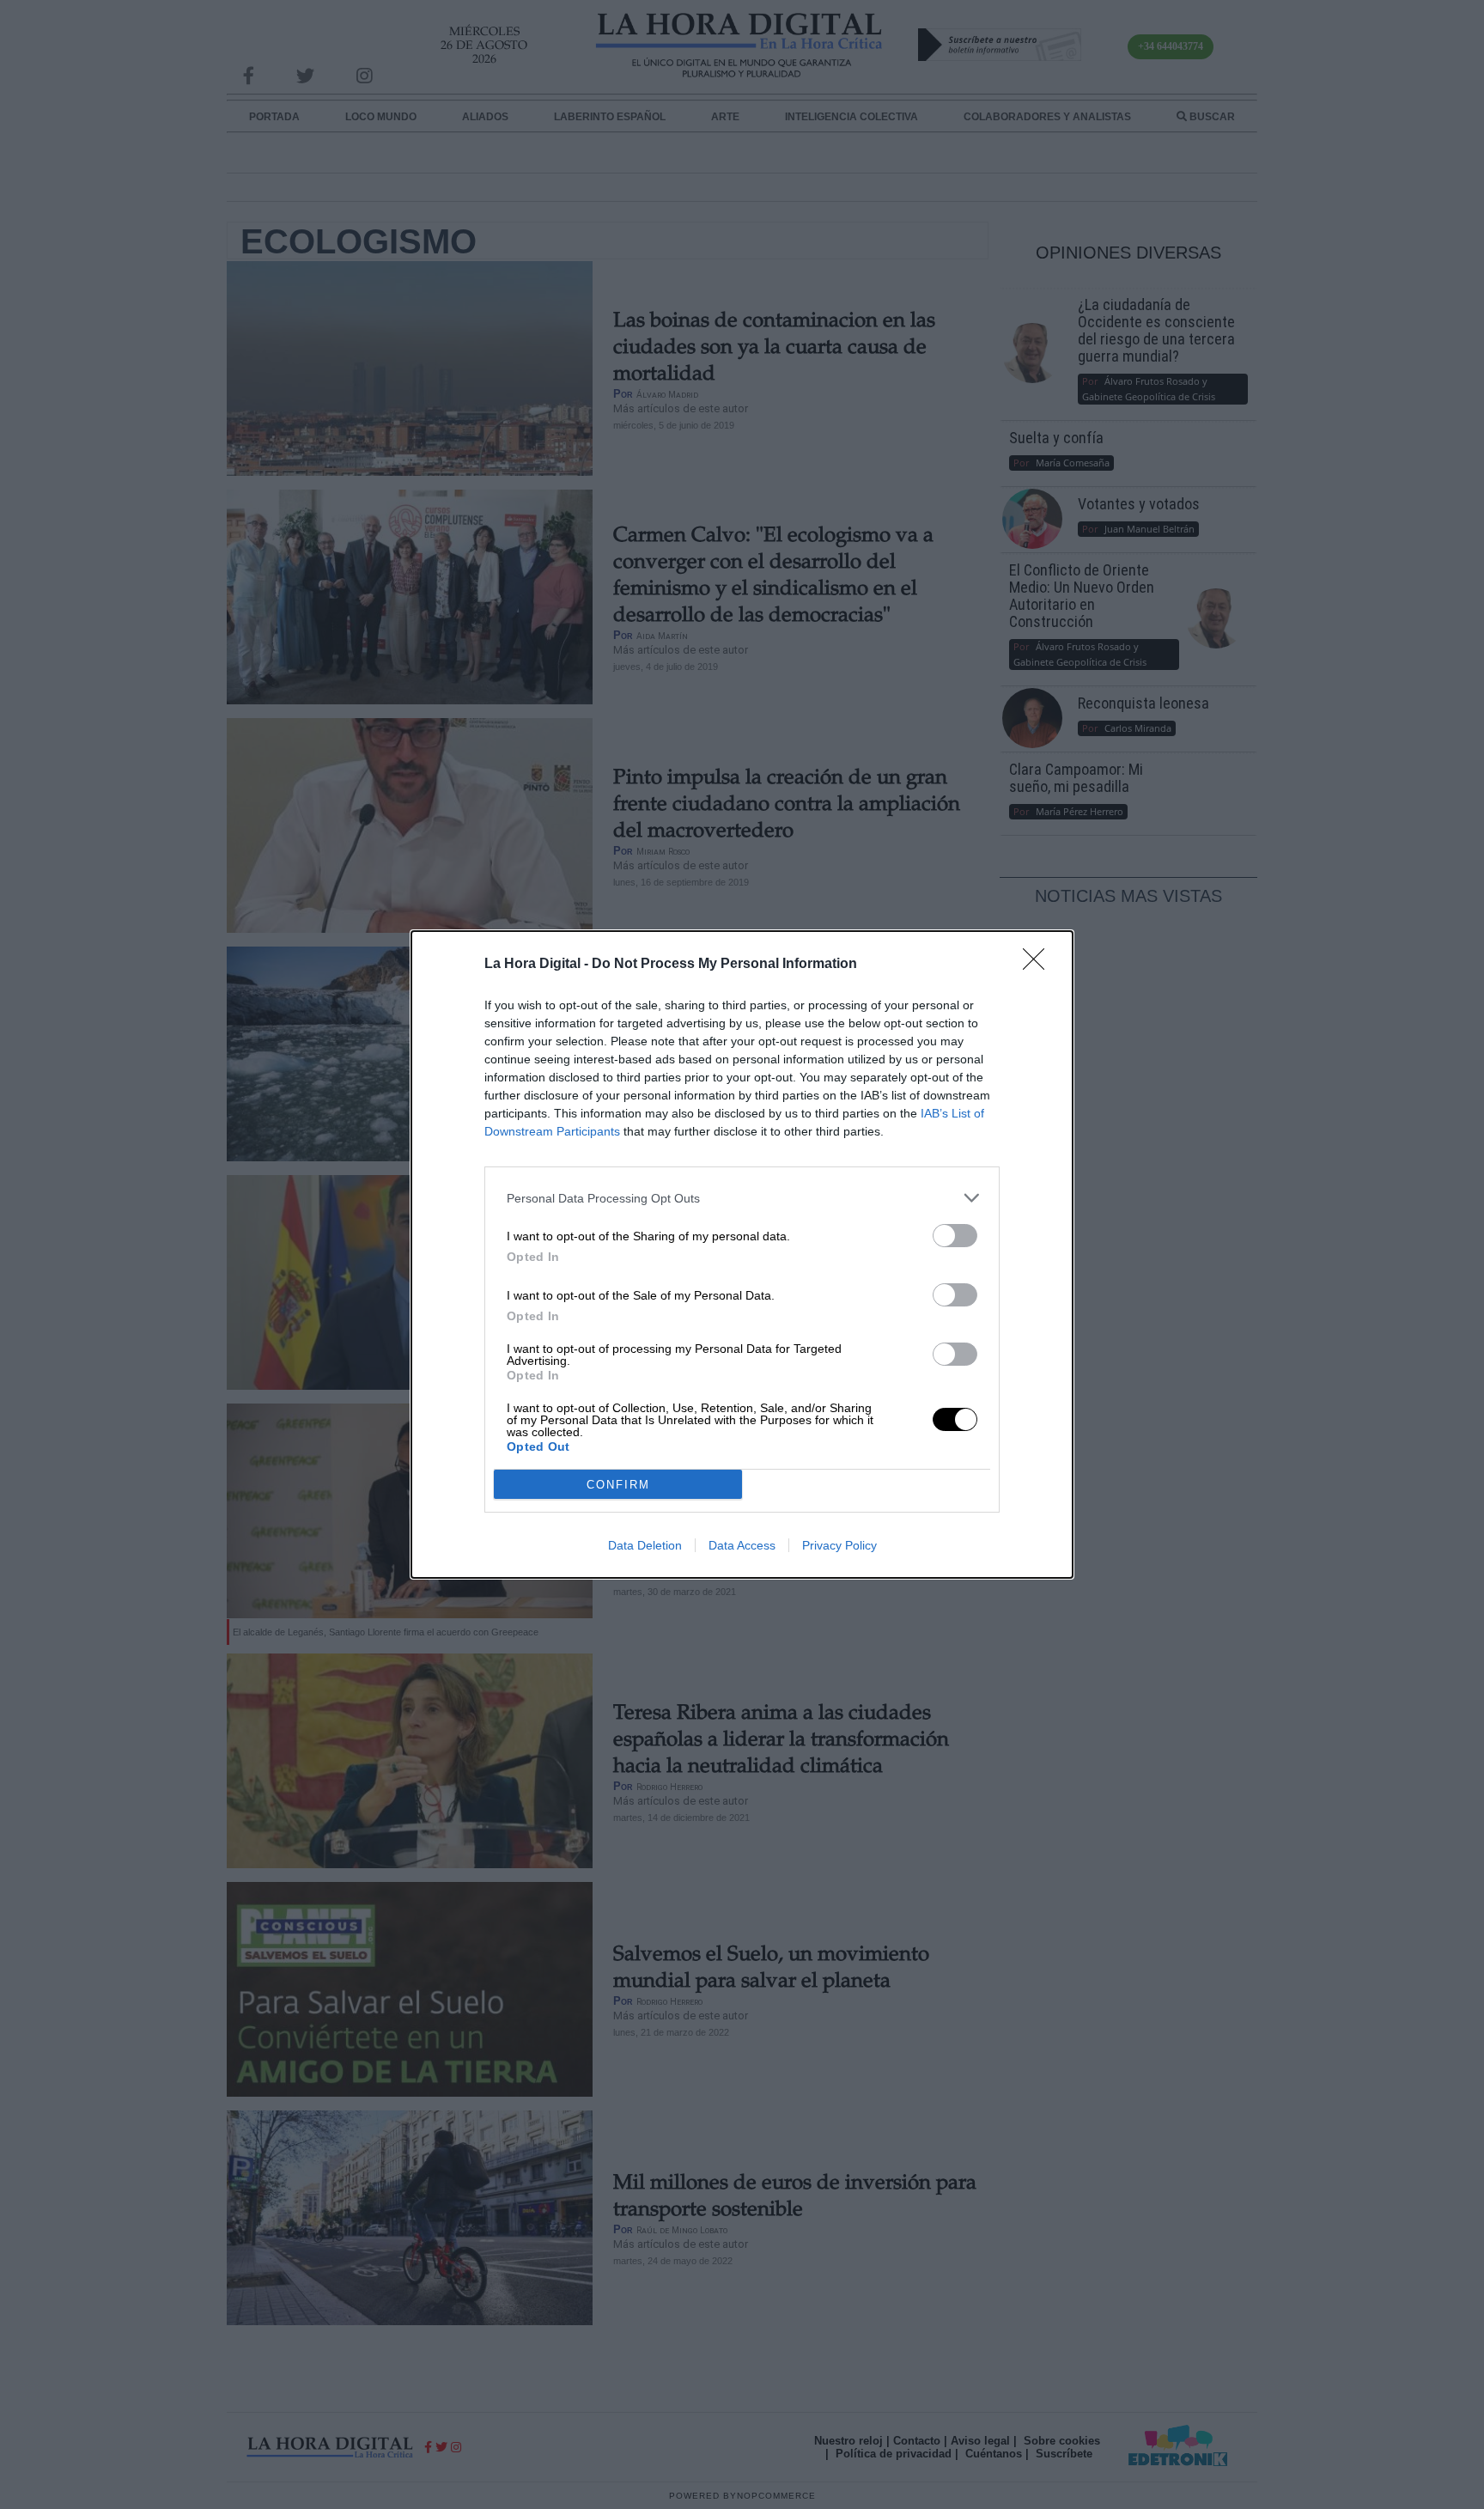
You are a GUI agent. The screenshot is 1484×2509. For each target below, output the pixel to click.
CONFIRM (618, 1485)
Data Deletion (645, 1545)
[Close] (1039, 965)
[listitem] (742, 1198)
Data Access (742, 1545)
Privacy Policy (839, 1545)
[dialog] (742, 1254)
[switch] (955, 1236)
